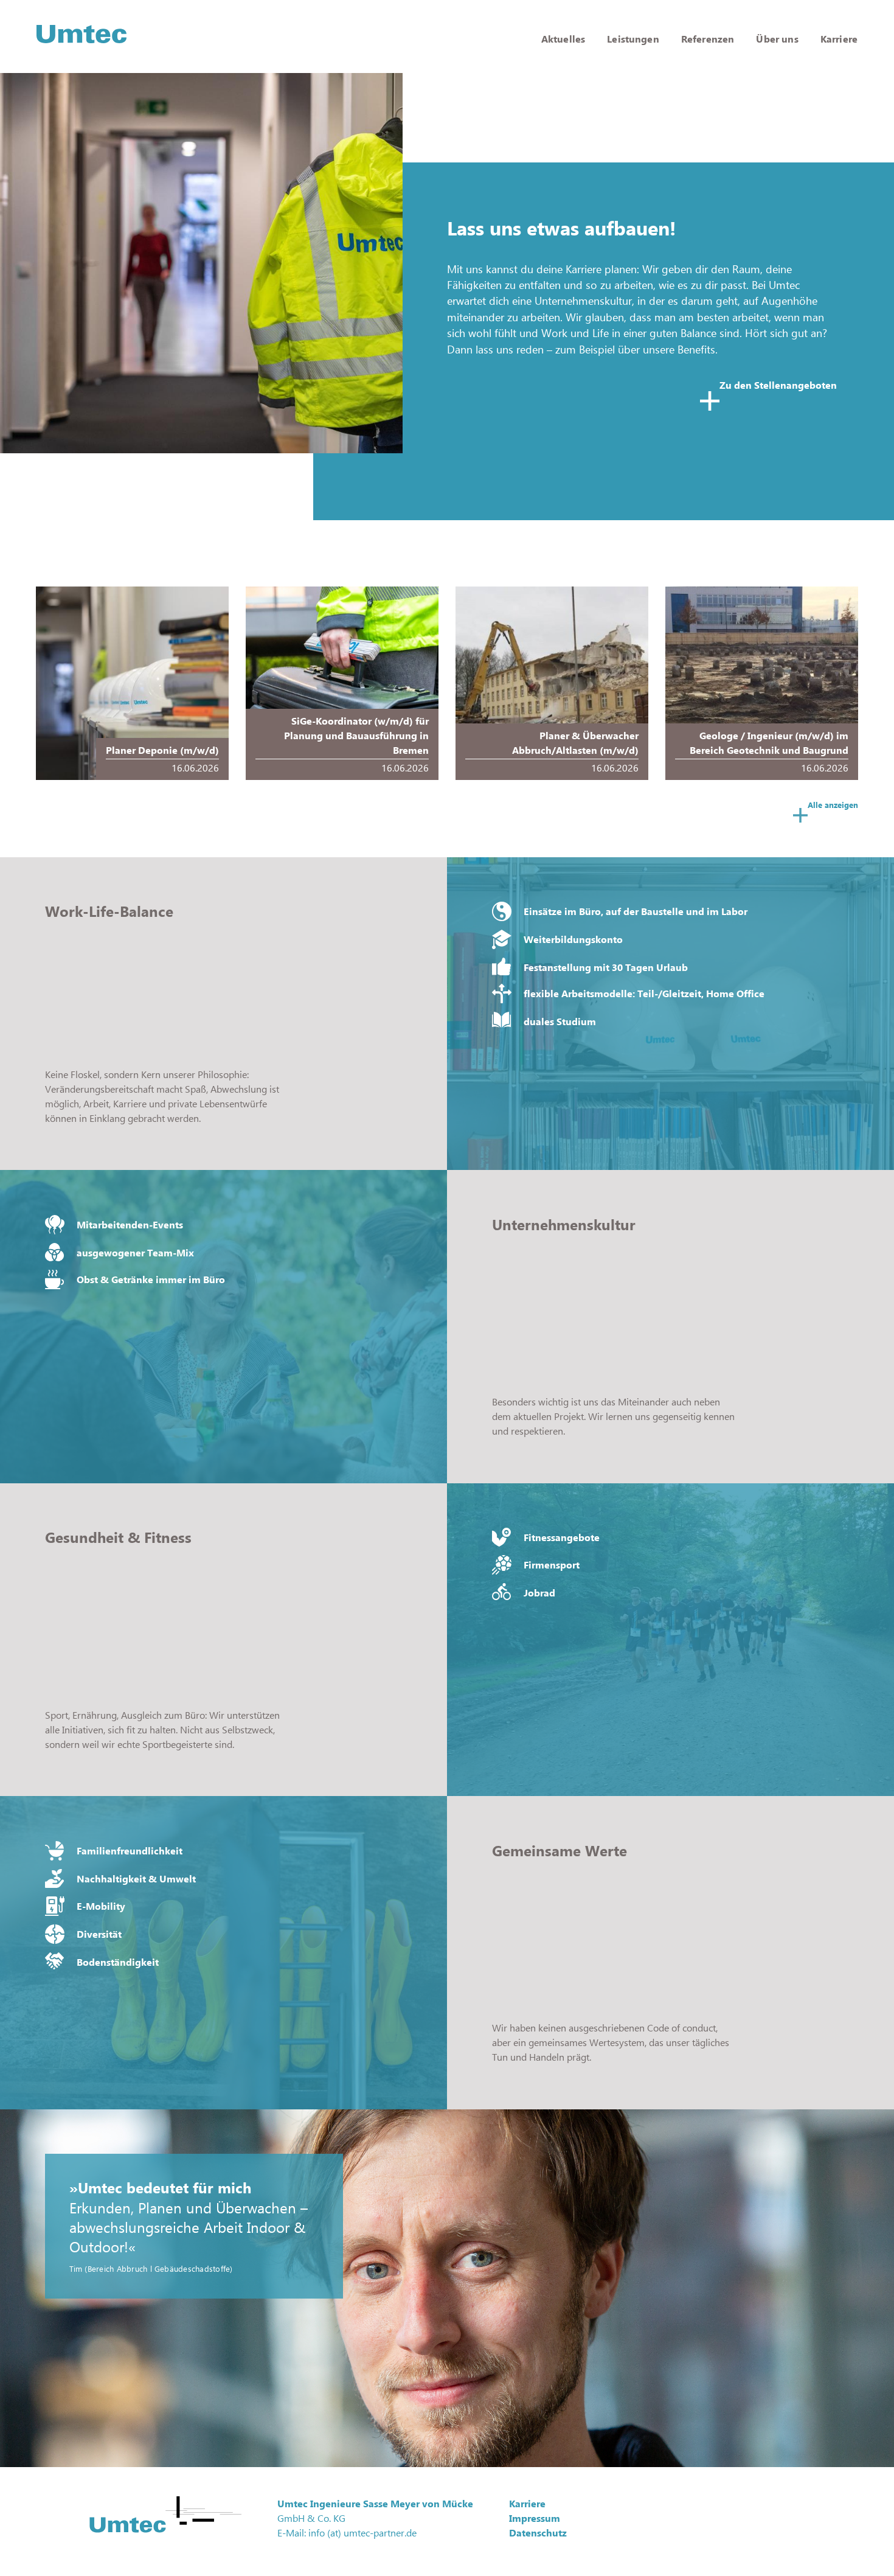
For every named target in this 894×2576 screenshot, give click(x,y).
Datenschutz (538, 2533)
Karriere (839, 39)
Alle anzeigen (833, 805)
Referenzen (708, 39)
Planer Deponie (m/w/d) (162, 750)
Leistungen (633, 39)
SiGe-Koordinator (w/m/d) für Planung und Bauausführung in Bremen (356, 736)
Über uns (777, 39)
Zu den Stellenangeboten (778, 385)
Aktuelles (563, 39)
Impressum (535, 2518)
